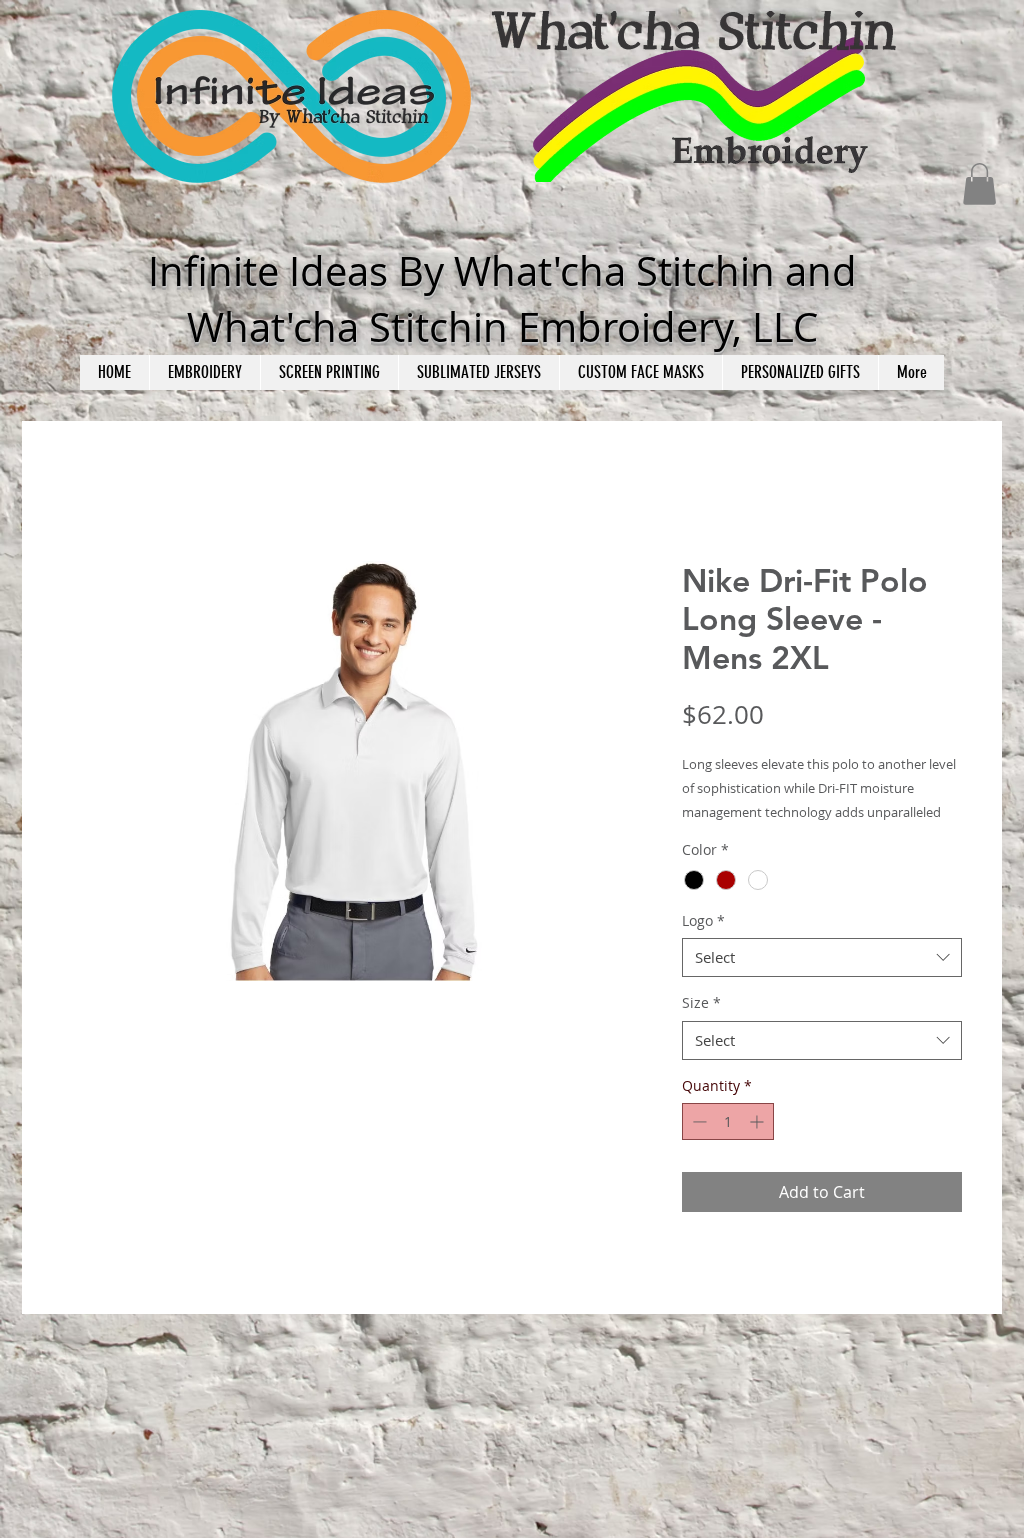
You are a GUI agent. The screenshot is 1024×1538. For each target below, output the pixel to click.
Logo (703, 920)
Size (701, 1002)
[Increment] (758, 1121)
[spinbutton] (728, 1121)
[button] (979, 184)
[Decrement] (697, 1121)
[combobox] (822, 957)
